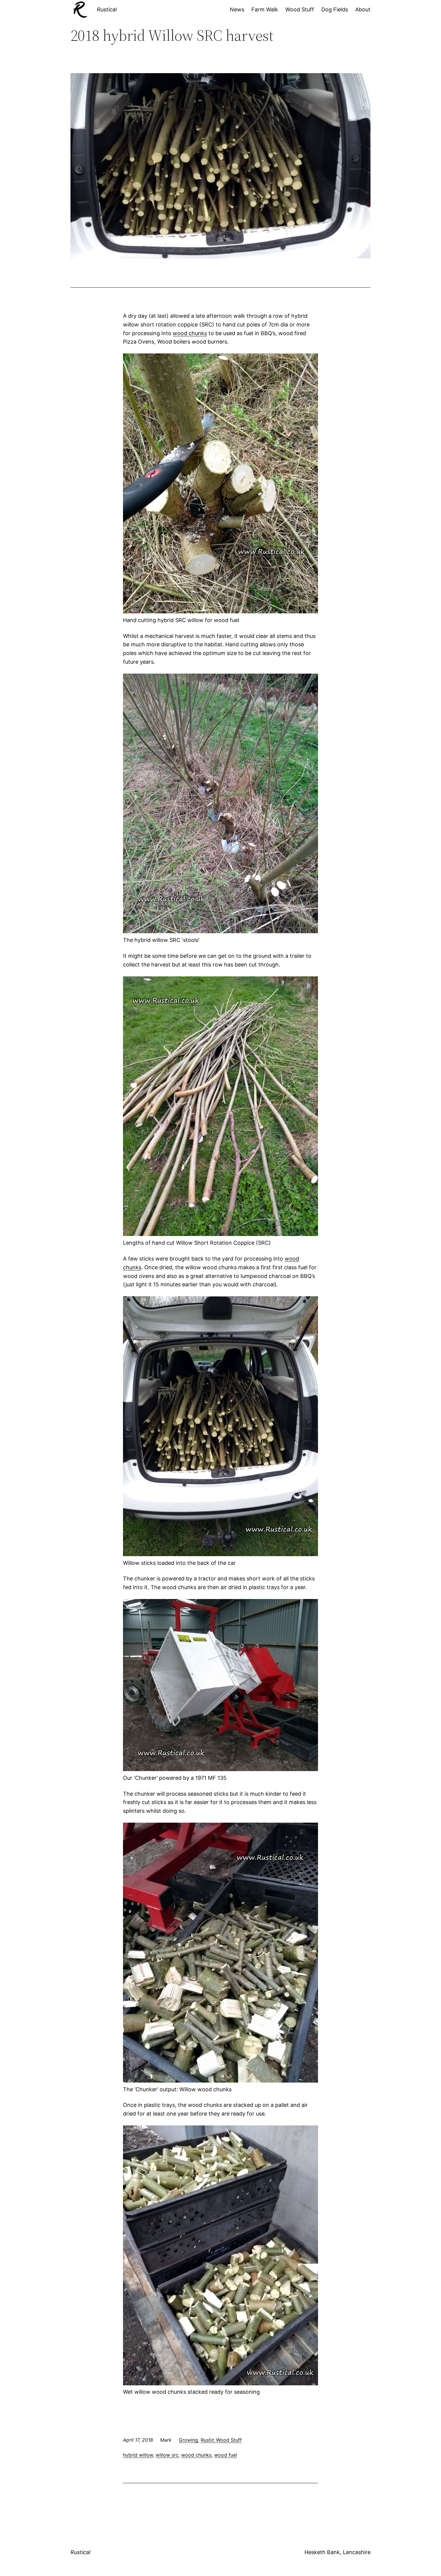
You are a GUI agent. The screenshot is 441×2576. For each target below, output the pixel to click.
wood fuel (226, 2455)
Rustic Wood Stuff (221, 2440)
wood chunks (190, 333)
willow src (167, 2455)
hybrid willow (138, 2455)
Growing (188, 2440)
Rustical (107, 9)
